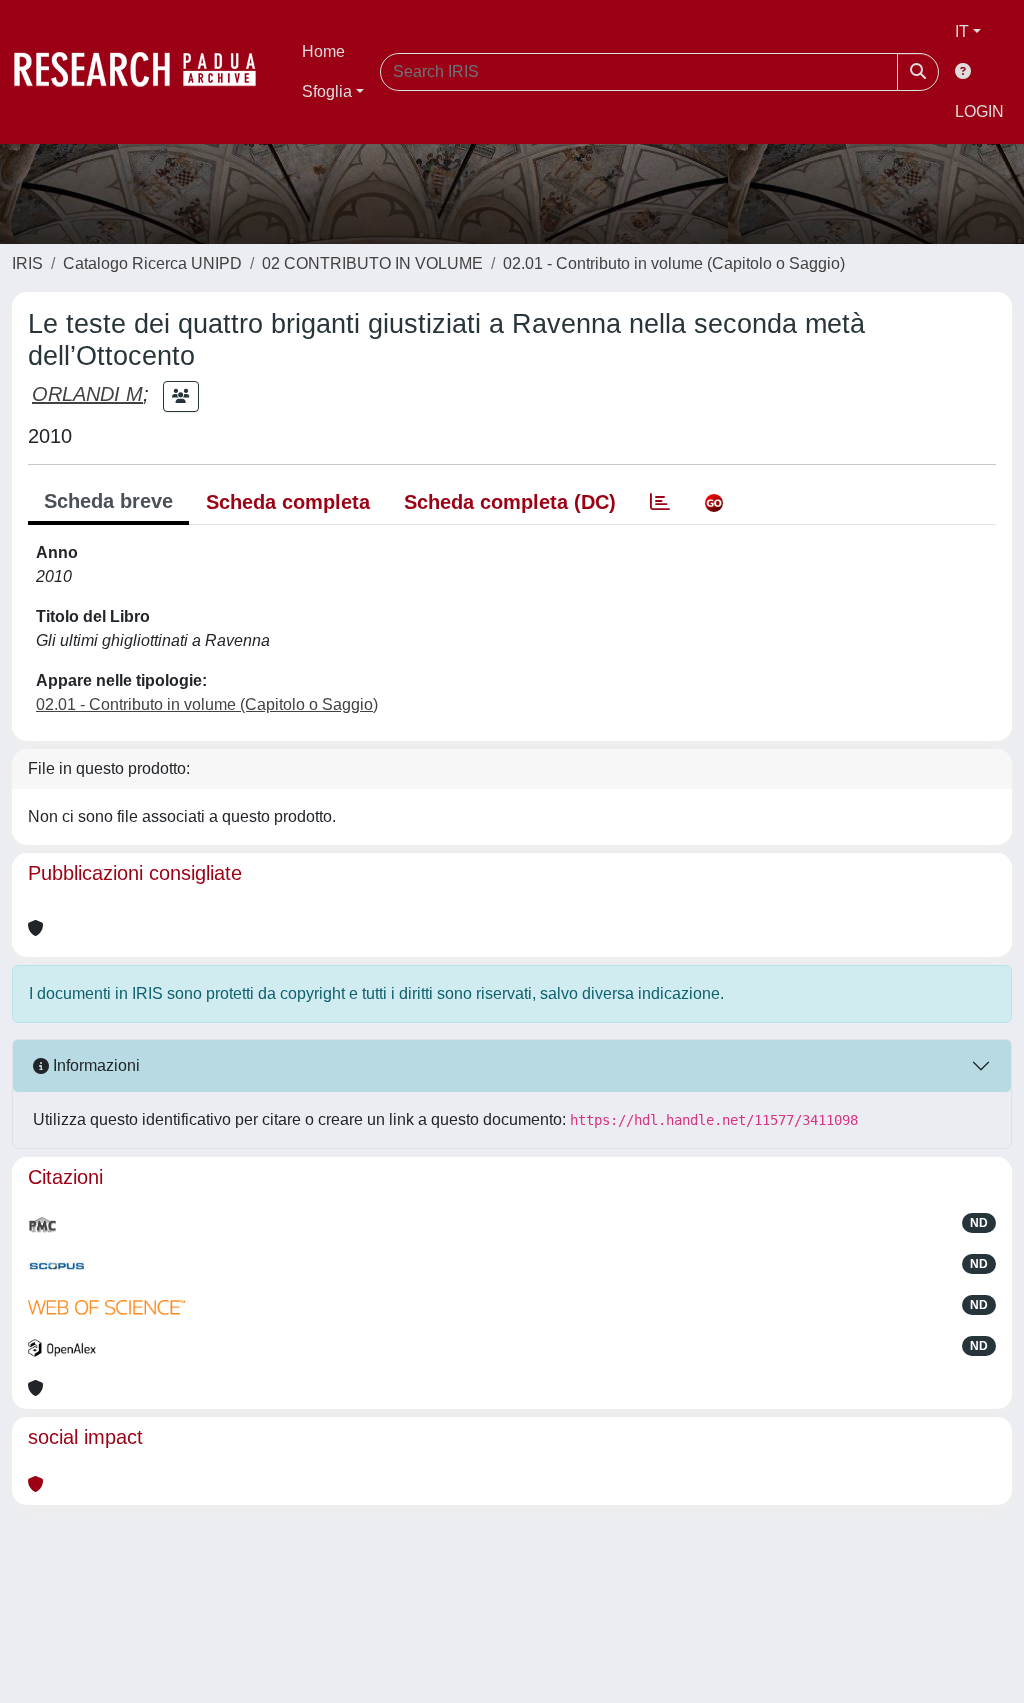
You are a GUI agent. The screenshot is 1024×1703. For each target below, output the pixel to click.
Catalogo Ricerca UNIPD (152, 263)
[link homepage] (145, 72)
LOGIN (979, 111)
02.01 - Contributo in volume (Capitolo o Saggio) (674, 263)
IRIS (27, 263)
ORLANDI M (87, 394)
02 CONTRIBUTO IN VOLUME (372, 263)
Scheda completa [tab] (288, 502)
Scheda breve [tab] (108, 501)
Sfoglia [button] (327, 91)
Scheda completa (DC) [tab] (510, 502)
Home (323, 51)
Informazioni (94, 1065)
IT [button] (962, 31)
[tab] (660, 502)
